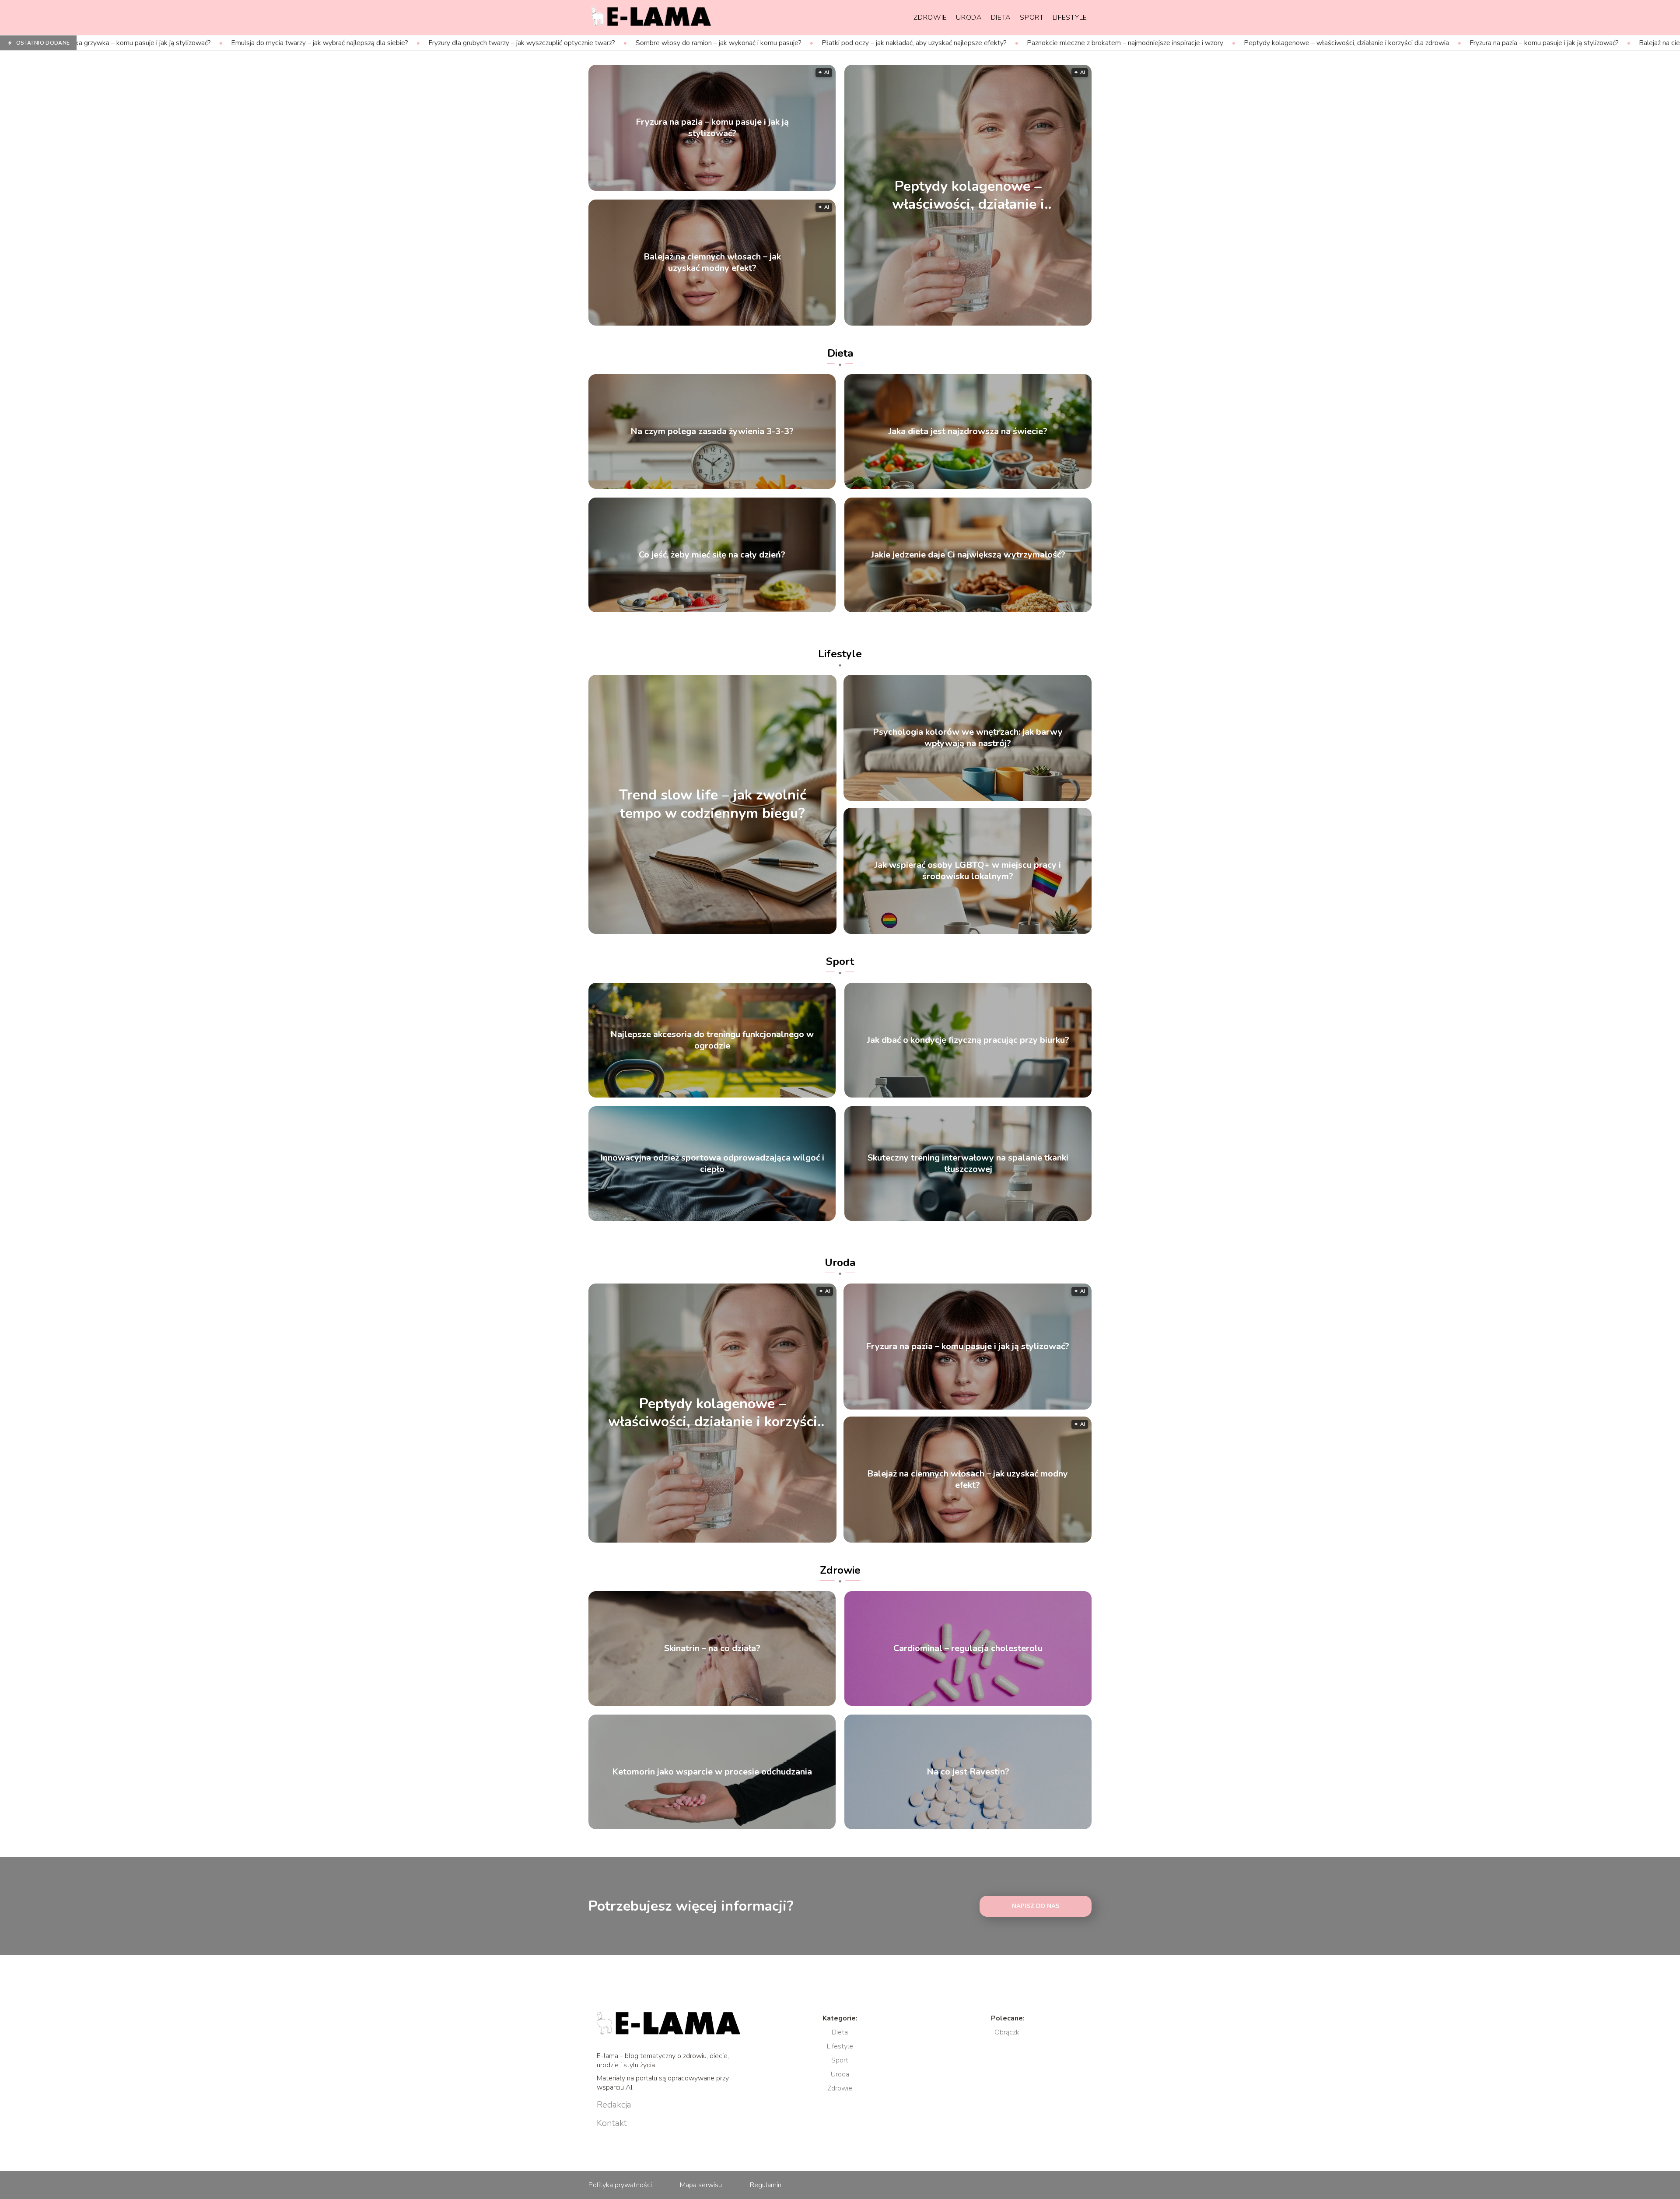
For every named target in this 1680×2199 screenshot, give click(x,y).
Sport (1032, 18)
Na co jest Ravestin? (968, 1772)
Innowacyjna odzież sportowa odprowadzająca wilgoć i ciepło (712, 1164)
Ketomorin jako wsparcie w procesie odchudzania (712, 1772)
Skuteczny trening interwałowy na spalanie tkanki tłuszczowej (968, 1164)
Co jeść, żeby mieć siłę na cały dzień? (712, 555)
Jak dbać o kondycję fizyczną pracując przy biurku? (968, 1040)
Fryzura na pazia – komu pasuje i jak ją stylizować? (1311, 43)
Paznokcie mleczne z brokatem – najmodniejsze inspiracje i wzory (892, 43)
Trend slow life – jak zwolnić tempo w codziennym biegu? (713, 805)
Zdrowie (930, 18)
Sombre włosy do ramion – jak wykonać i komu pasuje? (486, 43)
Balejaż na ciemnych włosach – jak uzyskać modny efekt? (1492, 43)
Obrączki (1008, 2032)
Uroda (969, 18)
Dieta (1001, 18)
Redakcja (614, 2105)
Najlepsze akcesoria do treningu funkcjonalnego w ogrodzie (712, 1040)
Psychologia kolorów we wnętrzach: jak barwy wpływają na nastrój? (968, 738)
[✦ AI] (1018, 323)
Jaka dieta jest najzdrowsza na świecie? (968, 431)
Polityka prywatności (620, 2185)
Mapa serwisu (701, 2185)
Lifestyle (1070, 18)
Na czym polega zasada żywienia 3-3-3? (712, 431)
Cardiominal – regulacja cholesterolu (968, 1648)
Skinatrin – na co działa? (712, 1648)
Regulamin (766, 2185)
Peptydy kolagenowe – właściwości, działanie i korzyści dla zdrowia (1114, 43)
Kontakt (612, 2123)
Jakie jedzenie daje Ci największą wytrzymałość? (968, 555)
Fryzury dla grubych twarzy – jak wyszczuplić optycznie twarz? (289, 43)
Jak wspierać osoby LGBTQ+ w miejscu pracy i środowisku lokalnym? (968, 871)
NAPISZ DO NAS (1036, 1906)
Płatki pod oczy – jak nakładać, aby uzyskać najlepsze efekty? (681, 43)
